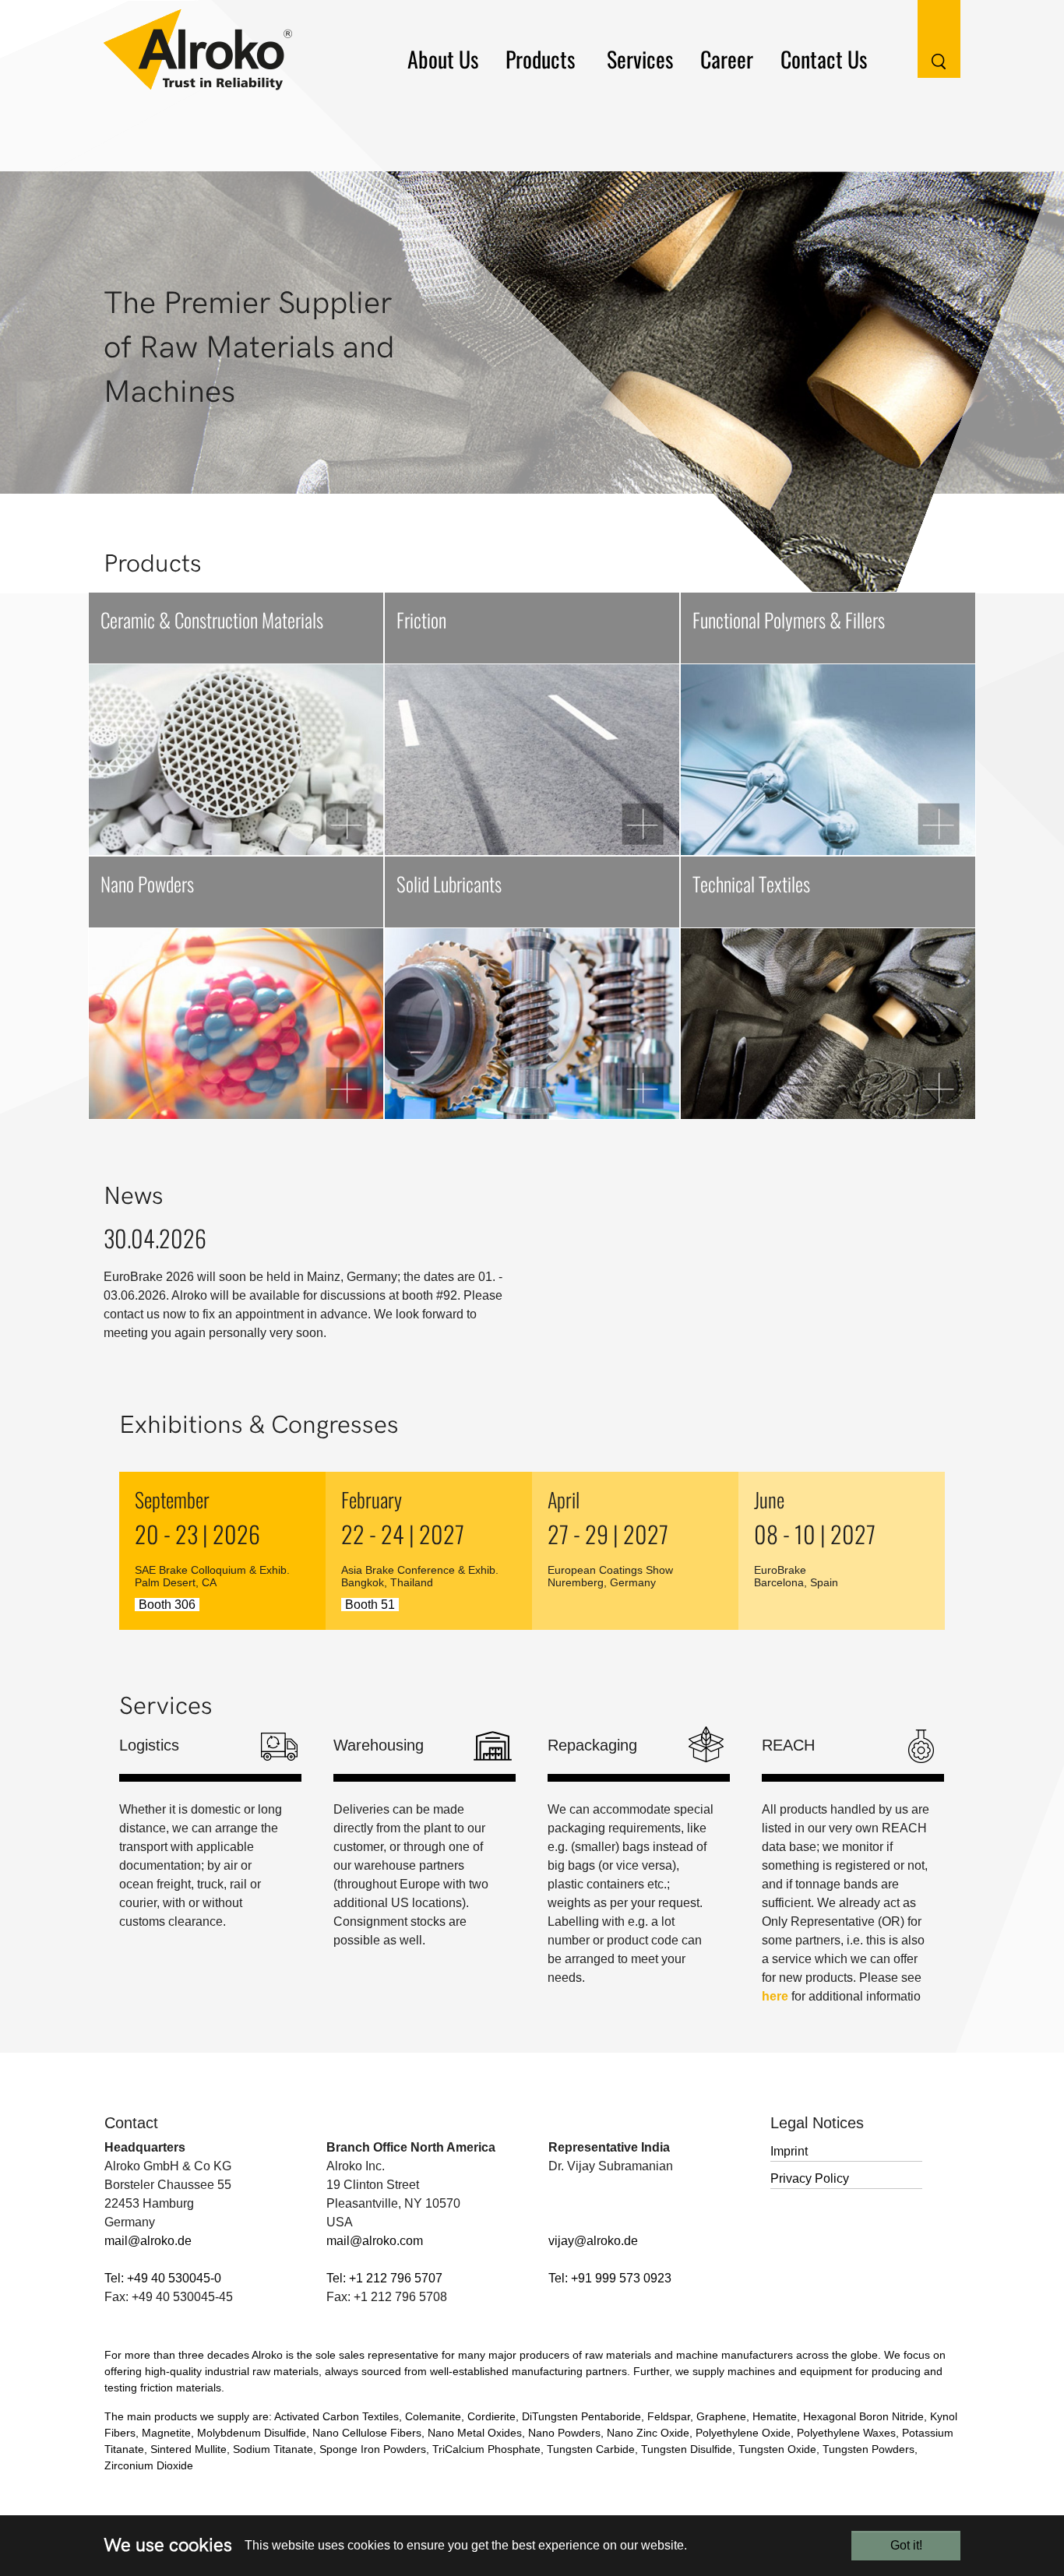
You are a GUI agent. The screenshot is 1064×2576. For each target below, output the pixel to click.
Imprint (789, 2151)
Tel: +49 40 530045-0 (163, 2278)
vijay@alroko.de (593, 2241)
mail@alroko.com (375, 2241)
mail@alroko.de (148, 2241)
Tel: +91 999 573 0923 (610, 2278)
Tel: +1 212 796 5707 (384, 2278)
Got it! (906, 2545)
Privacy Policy (810, 2178)
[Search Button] (927, 38)
